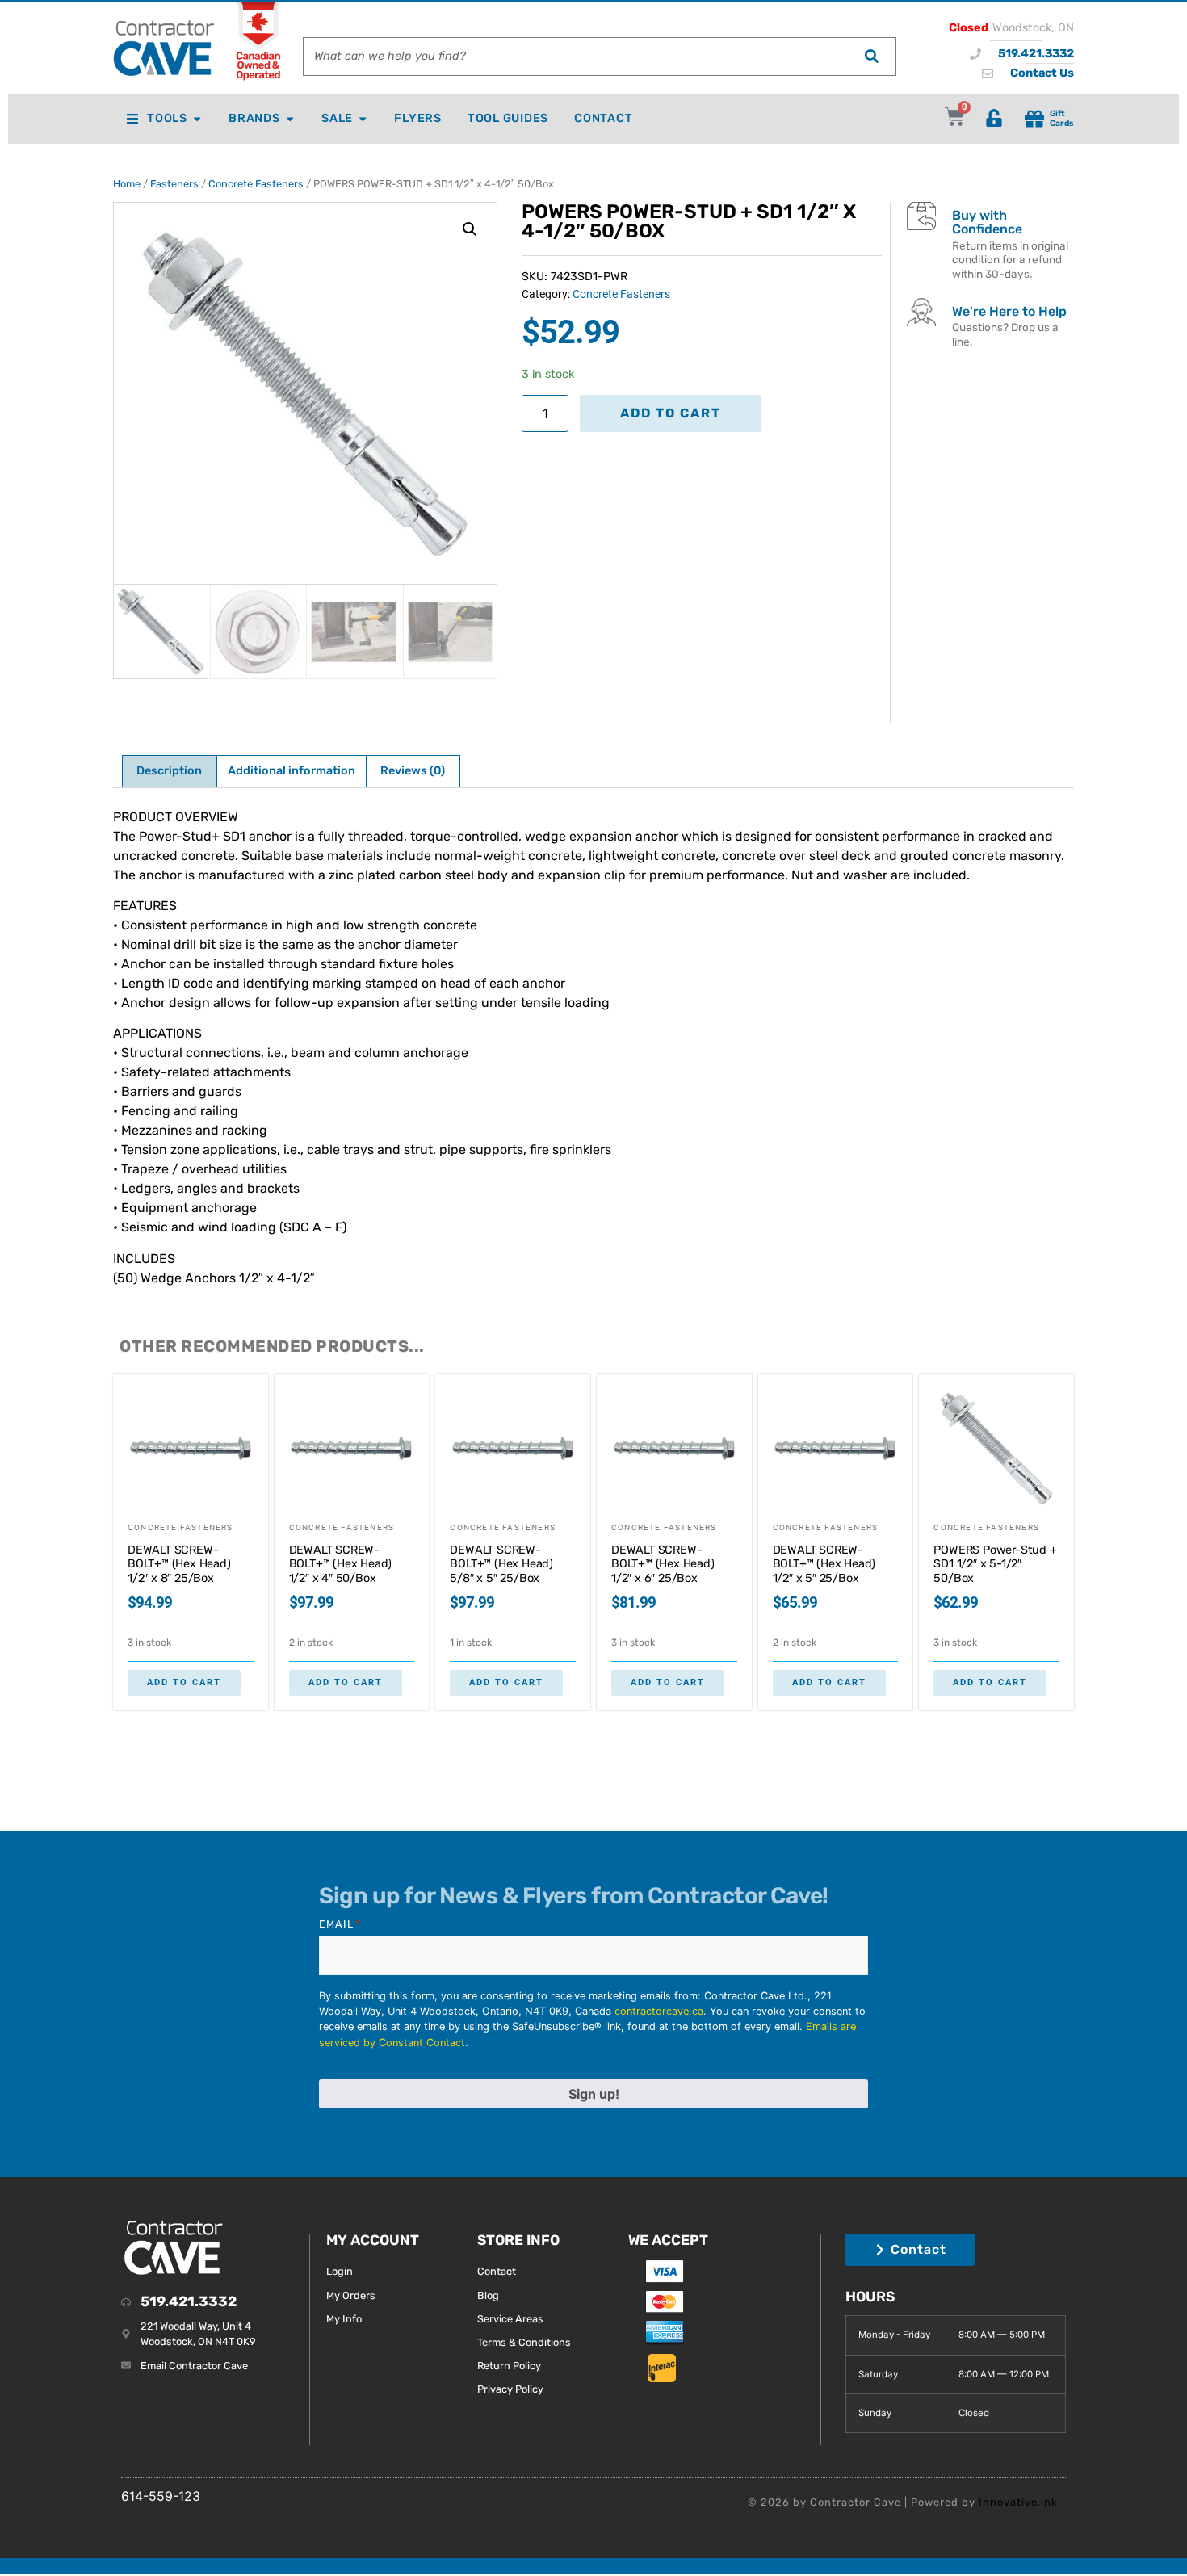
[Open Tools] (197, 119)
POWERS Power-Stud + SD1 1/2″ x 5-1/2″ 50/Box (995, 1564)
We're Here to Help (1009, 311)
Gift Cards (1062, 118)
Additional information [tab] (292, 771)
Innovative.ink (1018, 2502)
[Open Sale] (363, 119)
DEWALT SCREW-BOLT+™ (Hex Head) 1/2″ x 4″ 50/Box (341, 1564)
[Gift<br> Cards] (1034, 119)
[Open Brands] (290, 119)
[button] (470, 229)
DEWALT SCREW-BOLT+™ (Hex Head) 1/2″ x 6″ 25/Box (663, 1564)
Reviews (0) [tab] (413, 771)
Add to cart (671, 413)
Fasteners (174, 184)
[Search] (871, 57)
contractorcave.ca (659, 2011)
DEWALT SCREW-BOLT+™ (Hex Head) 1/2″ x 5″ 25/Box (824, 1564)
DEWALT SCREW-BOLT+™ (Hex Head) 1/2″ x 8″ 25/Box (179, 1564)
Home (127, 184)
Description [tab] (169, 771)
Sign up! (594, 2094)
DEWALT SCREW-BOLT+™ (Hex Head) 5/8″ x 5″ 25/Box (501, 1564)
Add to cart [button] (184, 1682)
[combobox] (575, 57)
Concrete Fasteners (256, 184)
